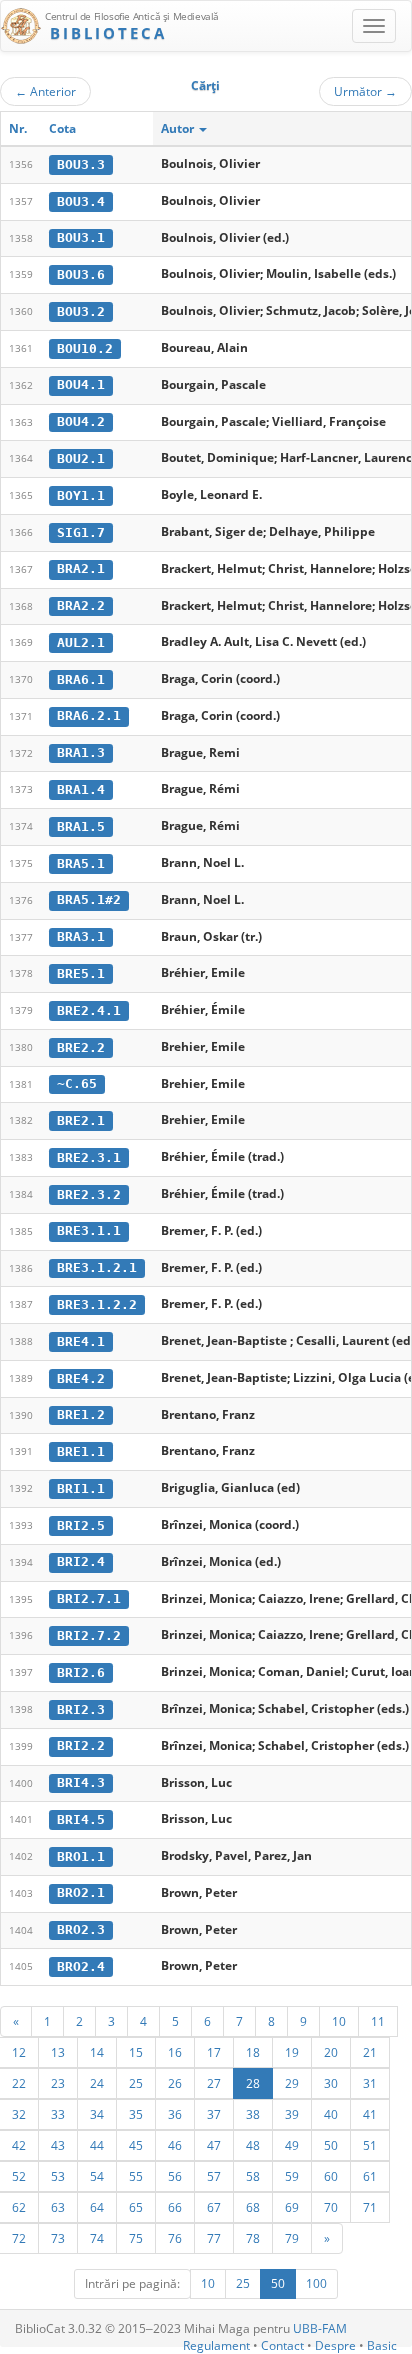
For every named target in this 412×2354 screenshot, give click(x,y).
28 (253, 2083)
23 (58, 2083)
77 (214, 2238)
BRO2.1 (81, 1892)
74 (97, 2238)
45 (136, 2145)
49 (292, 2145)
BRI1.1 (81, 1488)
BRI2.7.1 (89, 1598)
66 (175, 2207)
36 (175, 2114)
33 (58, 2114)
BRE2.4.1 (89, 1010)
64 (97, 2207)
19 (292, 2052)
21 (370, 2052)
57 (214, 2176)
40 (331, 2114)
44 (97, 2145)
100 (316, 2283)
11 (378, 2021)
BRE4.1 (81, 1341)
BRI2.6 (81, 1672)
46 (175, 2145)
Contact (282, 2345)
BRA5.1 (81, 863)
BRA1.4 (81, 789)
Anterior (45, 91)
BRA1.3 (81, 752)
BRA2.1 (81, 568)
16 (175, 2052)
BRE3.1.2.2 (97, 1304)
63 (58, 2207)
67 (214, 2207)
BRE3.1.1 (89, 1230)
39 (292, 2114)
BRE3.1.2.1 (97, 1267)
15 (136, 2052)
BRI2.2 (81, 1745)
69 (292, 2207)
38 (253, 2114)
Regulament (216, 2345)
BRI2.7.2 (89, 1635)
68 (253, 2207)
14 (97, 2052)
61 (370, 2176)
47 (214, 2145)
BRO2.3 (81, 1929)
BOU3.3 (81, 164)
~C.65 (77, 1083)
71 (370, 2207)
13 (58, 2052)
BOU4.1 (81, 384)
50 (331, 2145)
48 (253, 2145)
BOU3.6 (81, 274)
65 (136, 2207)
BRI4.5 (81, 1819)
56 (175, 2176)
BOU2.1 (81, 458)
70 (331, 2207)
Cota (62, 128)
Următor (365, 91)
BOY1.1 (81, 495)
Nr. (18, 128)
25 (136, 2083)
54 (97, 2176)
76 (175, 2238)
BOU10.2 (85, 348)
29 (292, 2083)
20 (331, 2052)
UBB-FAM (320, 2328)
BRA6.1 (81, 679)
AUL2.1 (81, 642)
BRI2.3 (81, 1709)
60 (331, 2176)
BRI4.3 (81, 1782)
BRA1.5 (81, 826)
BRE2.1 (81, 1120)
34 (97, 2114)
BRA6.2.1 (89, 715)
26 (175, 2083)
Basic (382, 2345)
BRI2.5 (81, 1525)
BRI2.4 (81, 1561)
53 (58, 2176)
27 (214, 2083)
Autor (179, 128)
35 (136, 2114)
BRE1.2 (81, 1414)
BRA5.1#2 (89, 899)
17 (214, 2052)
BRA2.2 (81, 605)
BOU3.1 (81, 237)
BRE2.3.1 (89, 1157)
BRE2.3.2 (89, 1194)
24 (97, 2083)
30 (331, 2083)
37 (214, 2114)
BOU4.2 (81, 421)
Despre (335, 2345)
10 (339, 2021)
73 (58, 2238)
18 (253, 2052)
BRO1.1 (81, 1856)
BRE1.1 (81, 1451)
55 (136, 2176)
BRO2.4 (81, 1966)
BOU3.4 (81, 201)
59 (292, 2176)
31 (370, 2083)
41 (370, 2114)
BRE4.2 (81, 1378)
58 (253, 2176)
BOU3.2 (81, 311)
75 (136, 2238)
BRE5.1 (81, 973)
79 (292, 2238)
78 (253, 2238)
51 (370, 2145)
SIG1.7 (81, 532)
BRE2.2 (81, 1047)
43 (58, 2145)
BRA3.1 (81, 936)
